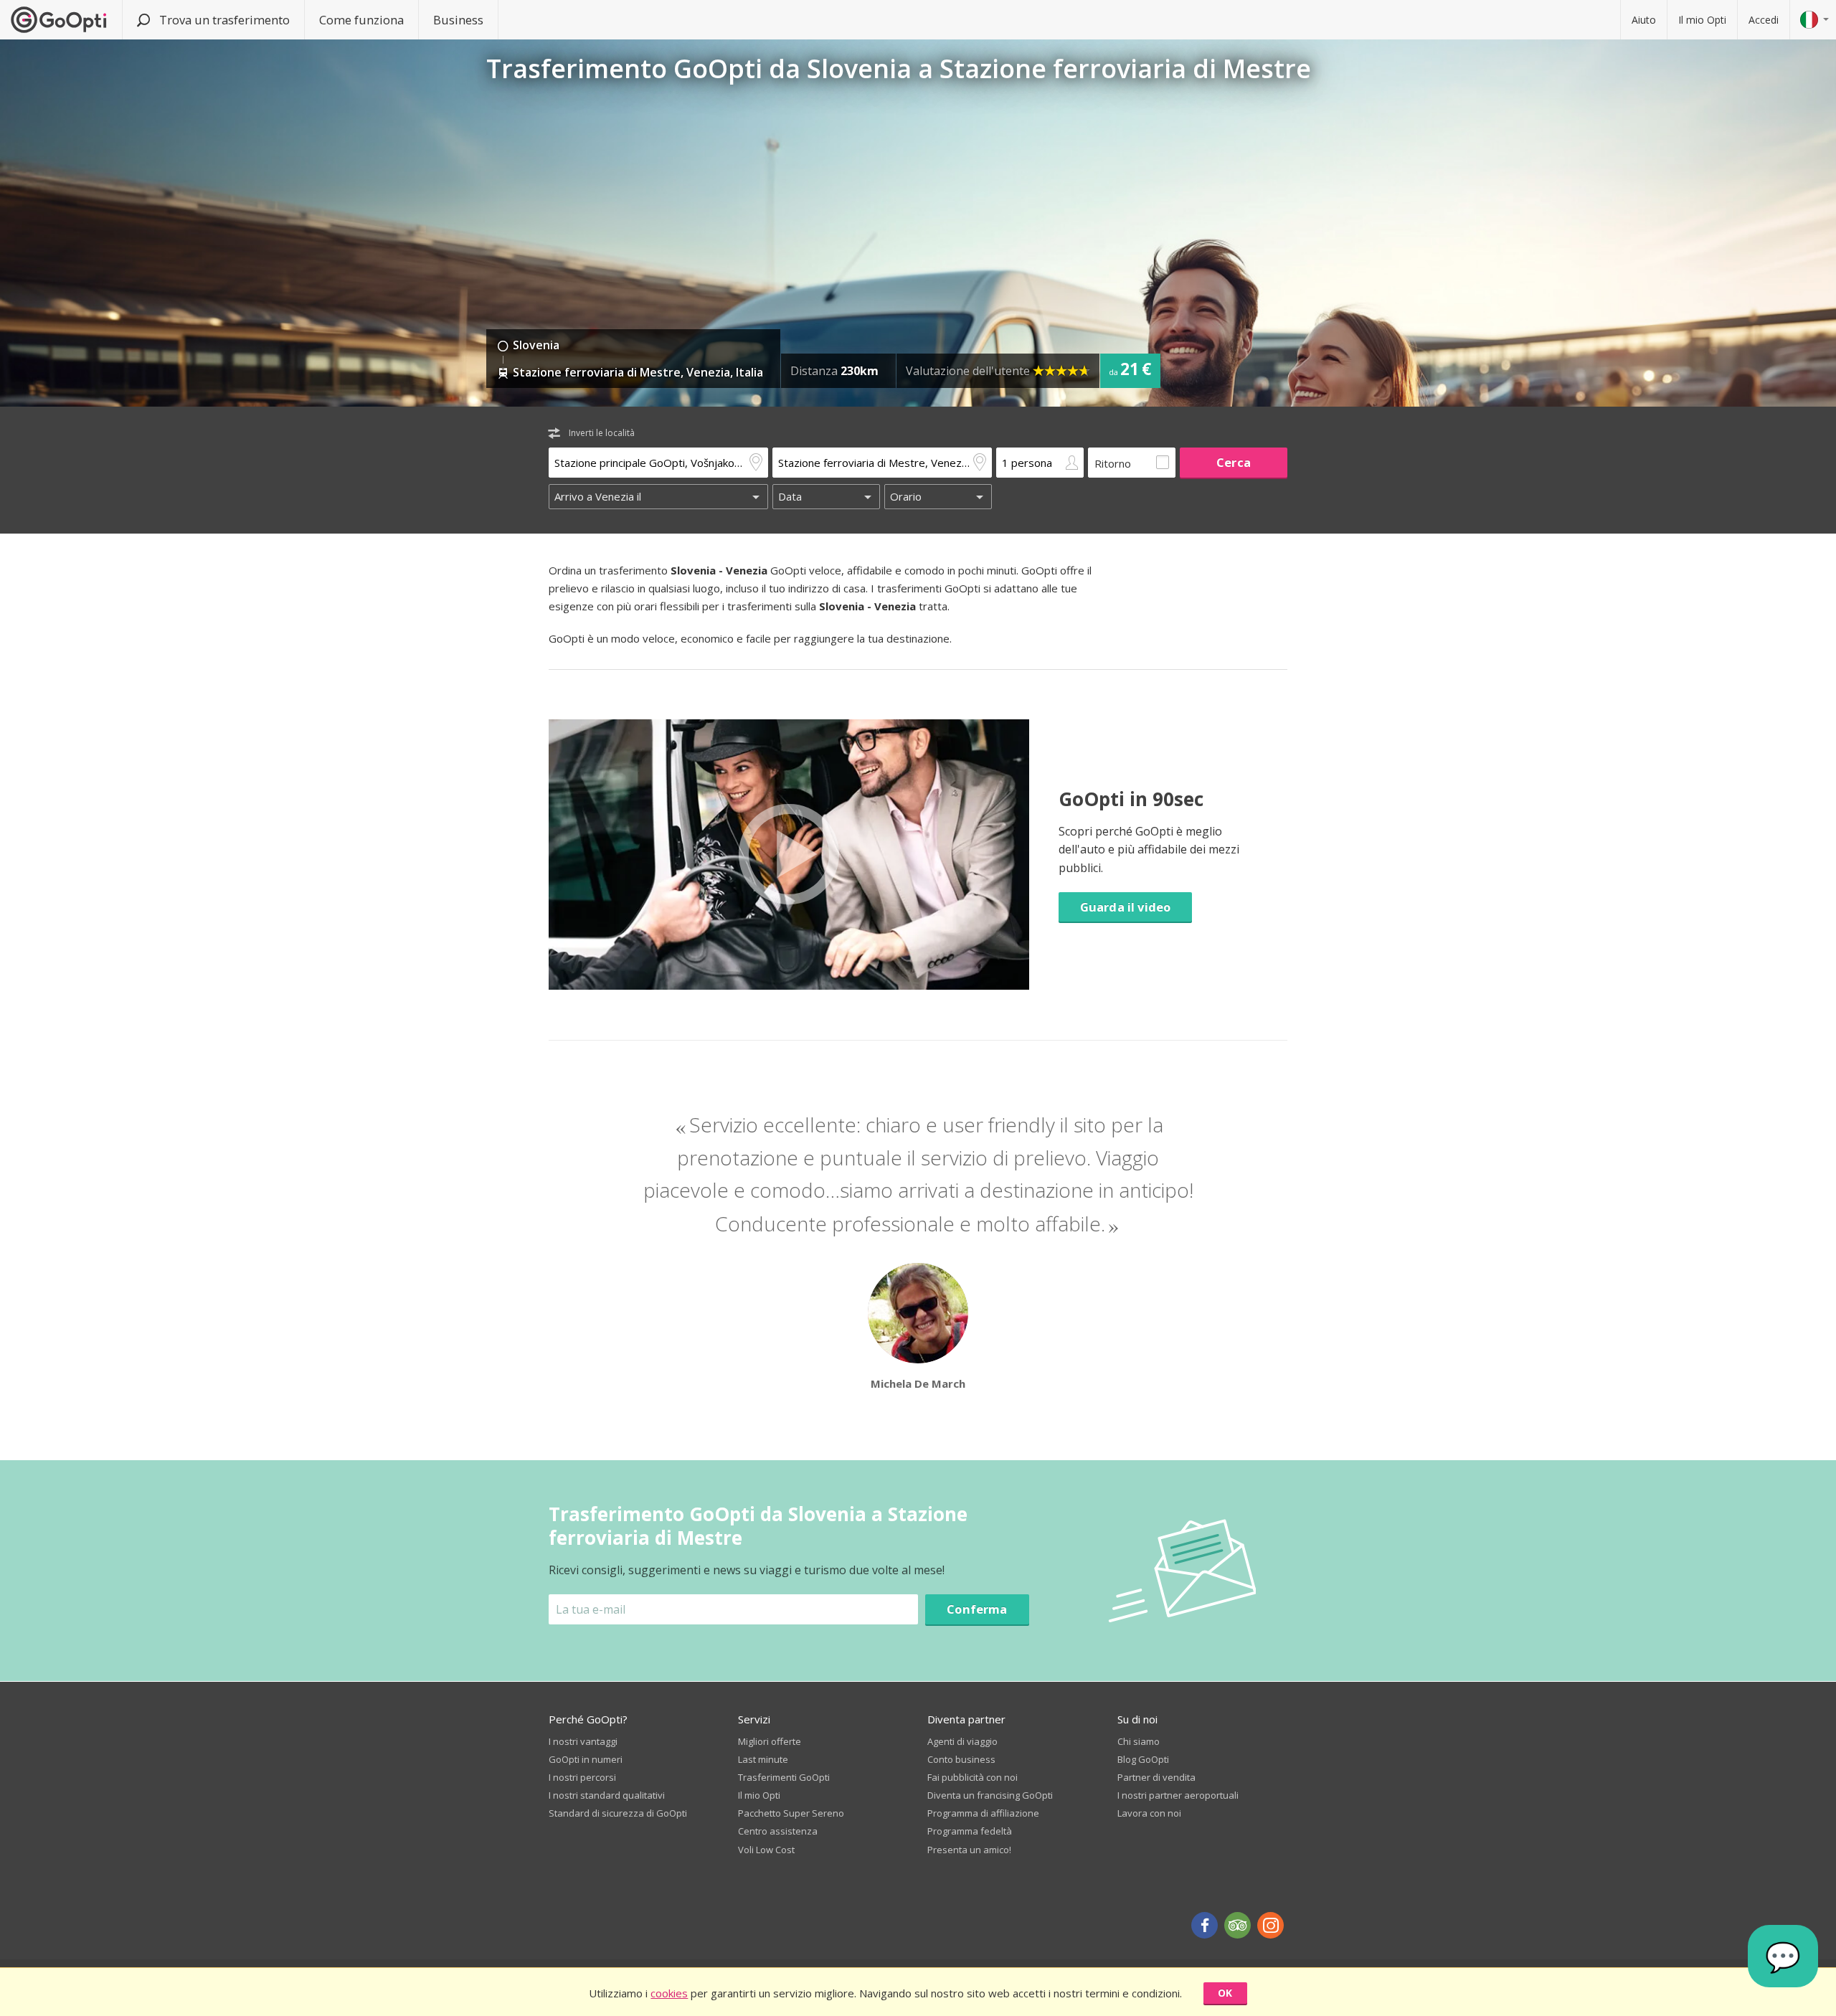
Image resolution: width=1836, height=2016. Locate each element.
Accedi (1764, 20)
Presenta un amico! (969, 1850)
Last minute (763, 1759)
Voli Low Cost (766, 1850)
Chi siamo (1139, 1741)
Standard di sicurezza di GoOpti (618, 1813)
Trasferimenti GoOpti (784, 1777)
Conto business (961, 1759)
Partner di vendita (1156, 1777)
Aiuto (1644, 20)
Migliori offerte (770, 1741)
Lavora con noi (1149, 1813)
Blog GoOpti (1143, 1759)
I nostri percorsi (582, 1777)
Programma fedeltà (970, 1831)
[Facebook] (1205, 1925)
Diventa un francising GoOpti (990, 1795)
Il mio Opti (1702, 20)
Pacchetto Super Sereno (791, 1813)
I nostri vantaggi (583, 1741)
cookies (669, 1993)
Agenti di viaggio (962, 1741)
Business (458, 20)
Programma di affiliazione (983, 1813)
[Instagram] (1270, 1925)
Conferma (977, 1609)
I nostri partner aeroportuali (1178, 1795)
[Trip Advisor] (1238, 1925)
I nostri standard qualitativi (607, 1795)
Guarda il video (1125, 907)
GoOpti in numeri (586, 1759)
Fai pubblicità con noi (973, 1777)
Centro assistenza (778, 1831)
